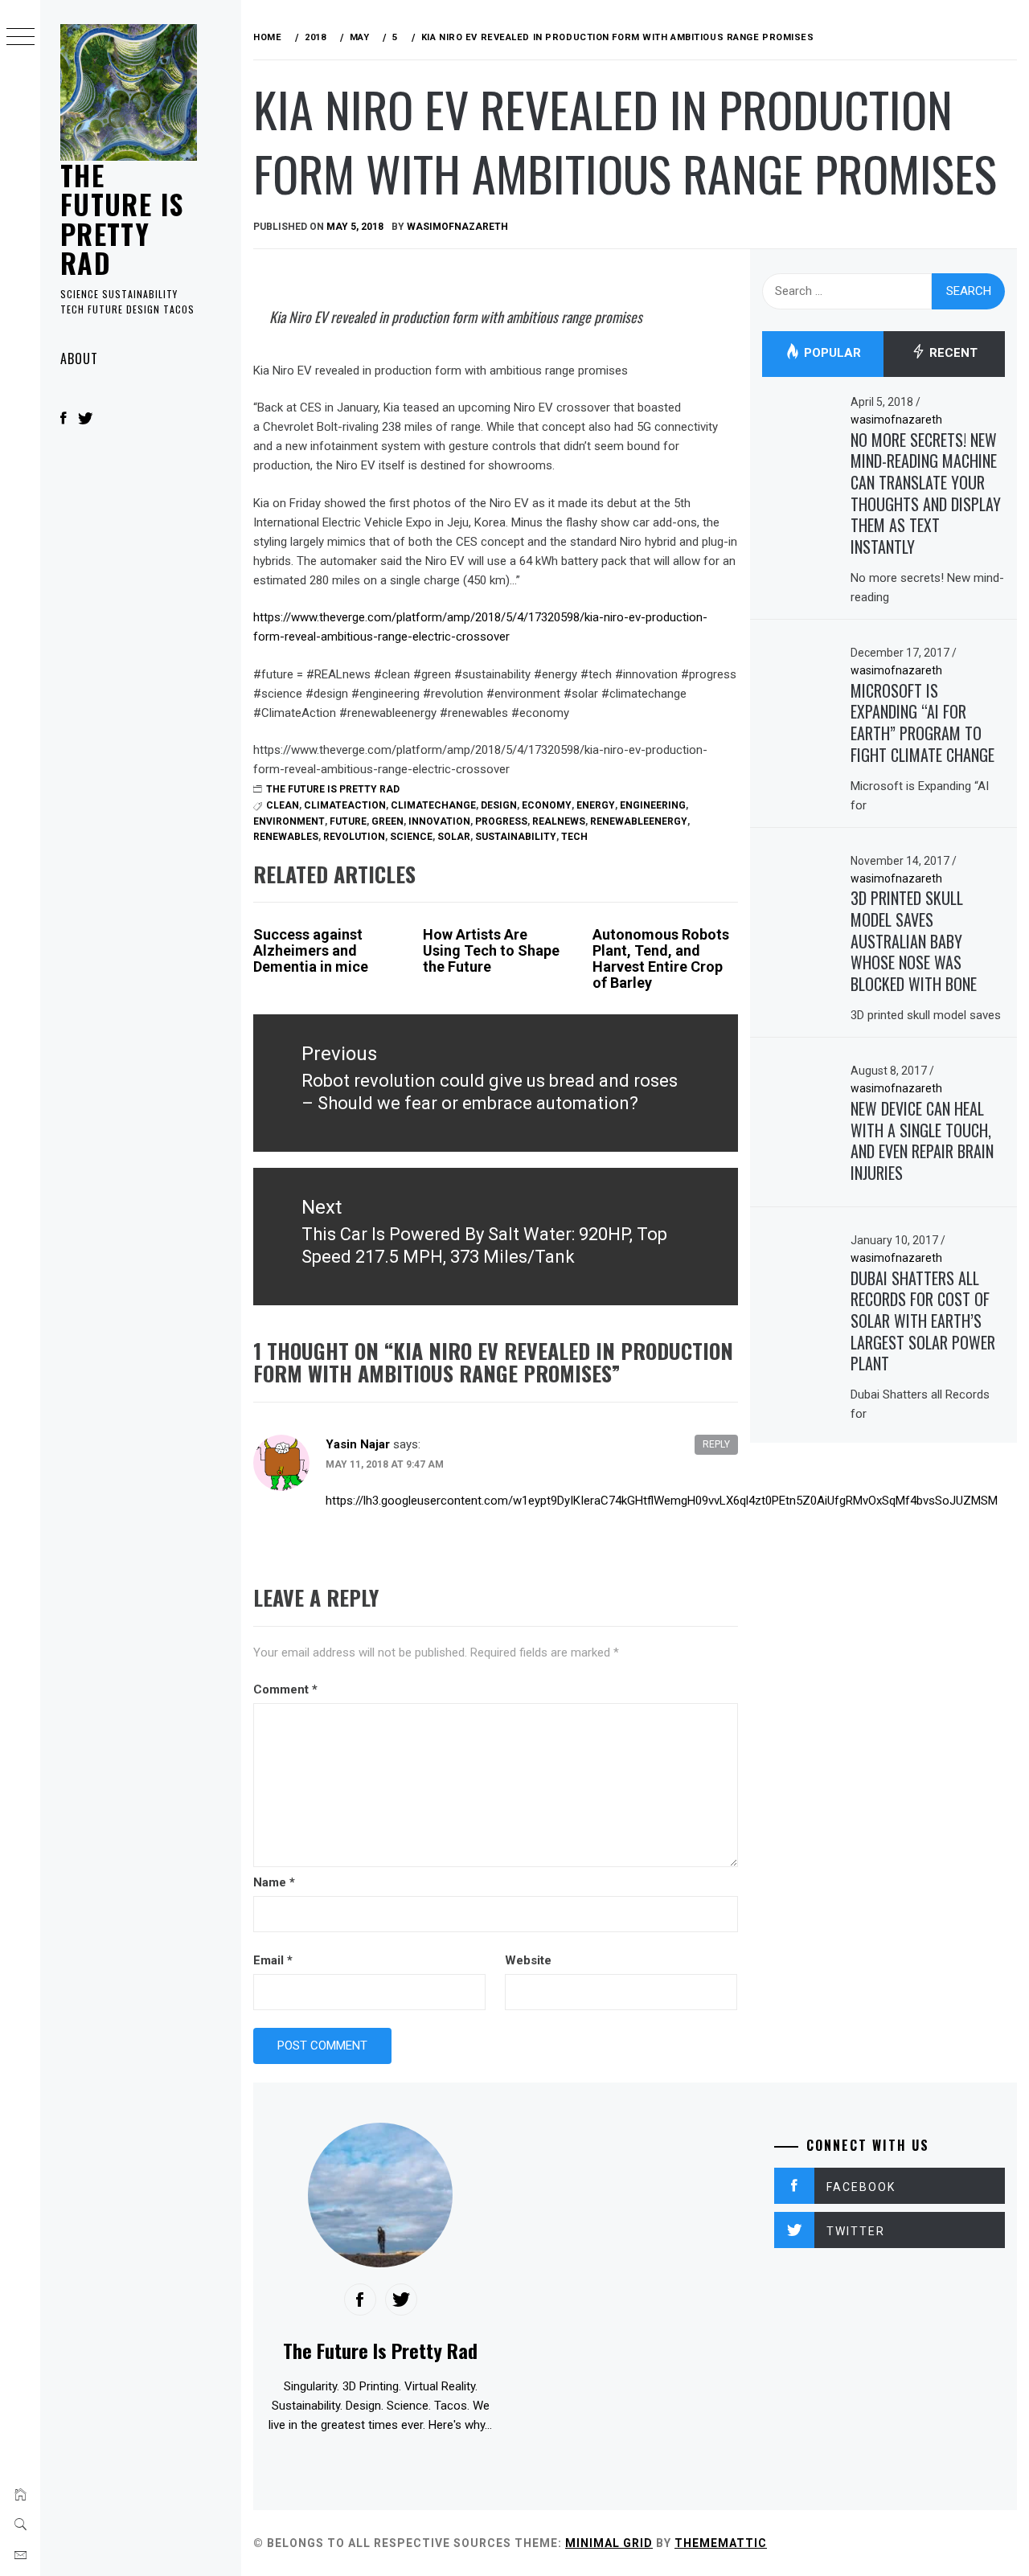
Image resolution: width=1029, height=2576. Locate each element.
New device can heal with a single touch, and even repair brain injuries (922, 1141)
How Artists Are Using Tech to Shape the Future (491, 950)
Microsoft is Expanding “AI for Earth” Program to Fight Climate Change (922, 723)
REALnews (559, 821)
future (348, 821)
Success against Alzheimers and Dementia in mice (311, 950)
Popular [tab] (831, 354)
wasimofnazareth (457, 227)
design (499, 805)
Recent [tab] (952, 354)
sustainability (516, 837)
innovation (439, 821)
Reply (716, 1444)
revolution (354, 837)
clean (283, 805)
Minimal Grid (609, 2543)
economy (547, 805)
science (411, 837)
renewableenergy (639, 821)
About (79, 358)
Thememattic (721, 2543)
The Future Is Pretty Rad (122, 219)
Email (273, 1960)
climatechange (433, 805)
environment (289, 821)
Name (274, 1882)
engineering (653, 805)
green (387, 821)
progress (501, 821)
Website (528, 1960)
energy (596, 805)
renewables (286, 837)
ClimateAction (345, 805)
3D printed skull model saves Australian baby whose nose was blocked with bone (914, 941)
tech (574, 837)
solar (454, 837)
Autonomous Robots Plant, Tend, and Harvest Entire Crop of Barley (661, 958)
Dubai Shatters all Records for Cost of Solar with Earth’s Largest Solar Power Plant (923, 1321)
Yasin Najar (358, 1444)
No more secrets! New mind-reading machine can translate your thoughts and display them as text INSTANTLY (926, 493)
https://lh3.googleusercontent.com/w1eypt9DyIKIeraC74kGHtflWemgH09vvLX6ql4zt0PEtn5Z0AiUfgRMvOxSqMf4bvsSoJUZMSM (662, 1501)
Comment (285, 1689)
